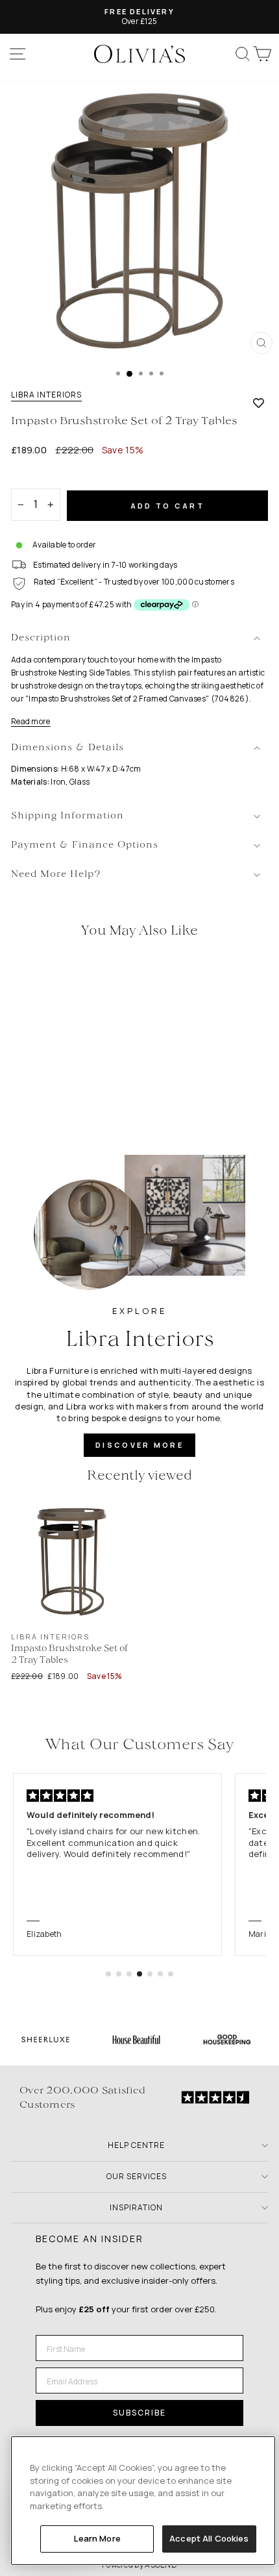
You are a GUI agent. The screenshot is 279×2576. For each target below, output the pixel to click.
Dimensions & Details (67, 748)
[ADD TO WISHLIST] (259, 403)
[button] (108, 1974)
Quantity (33, 477)
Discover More (139, 1445)
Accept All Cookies (209, 2538)
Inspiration (136, 2207)
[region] (143, 2501)
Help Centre (136, 2145)
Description (41, 638)
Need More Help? (56, 875)
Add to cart (167, 506)
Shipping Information (67, 816)
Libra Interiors (46, 395)
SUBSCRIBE (139, 2413)
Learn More (97, 2538)
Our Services (137, 2176)
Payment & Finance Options (85, 845)
